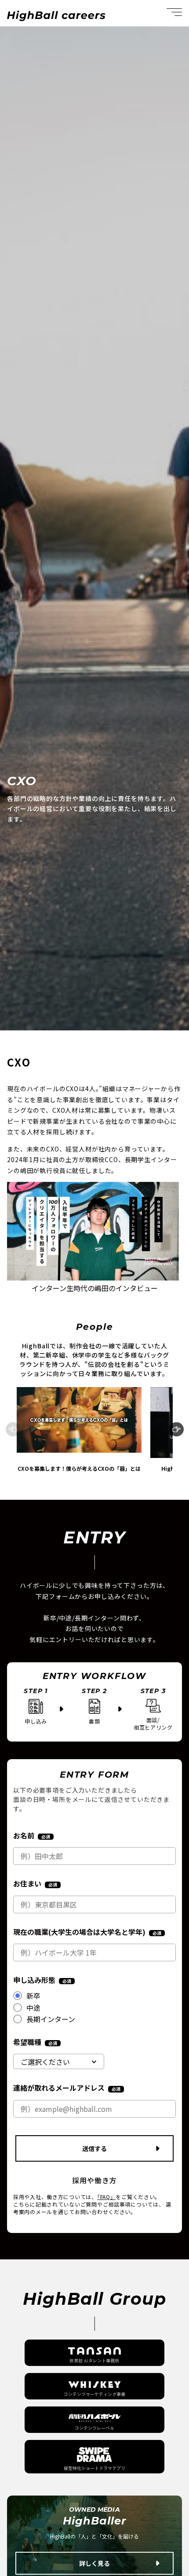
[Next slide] (176, 1430)
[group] (79, 1429)
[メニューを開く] (174, 13)
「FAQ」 (107, 2197)
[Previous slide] (13, 1430)
